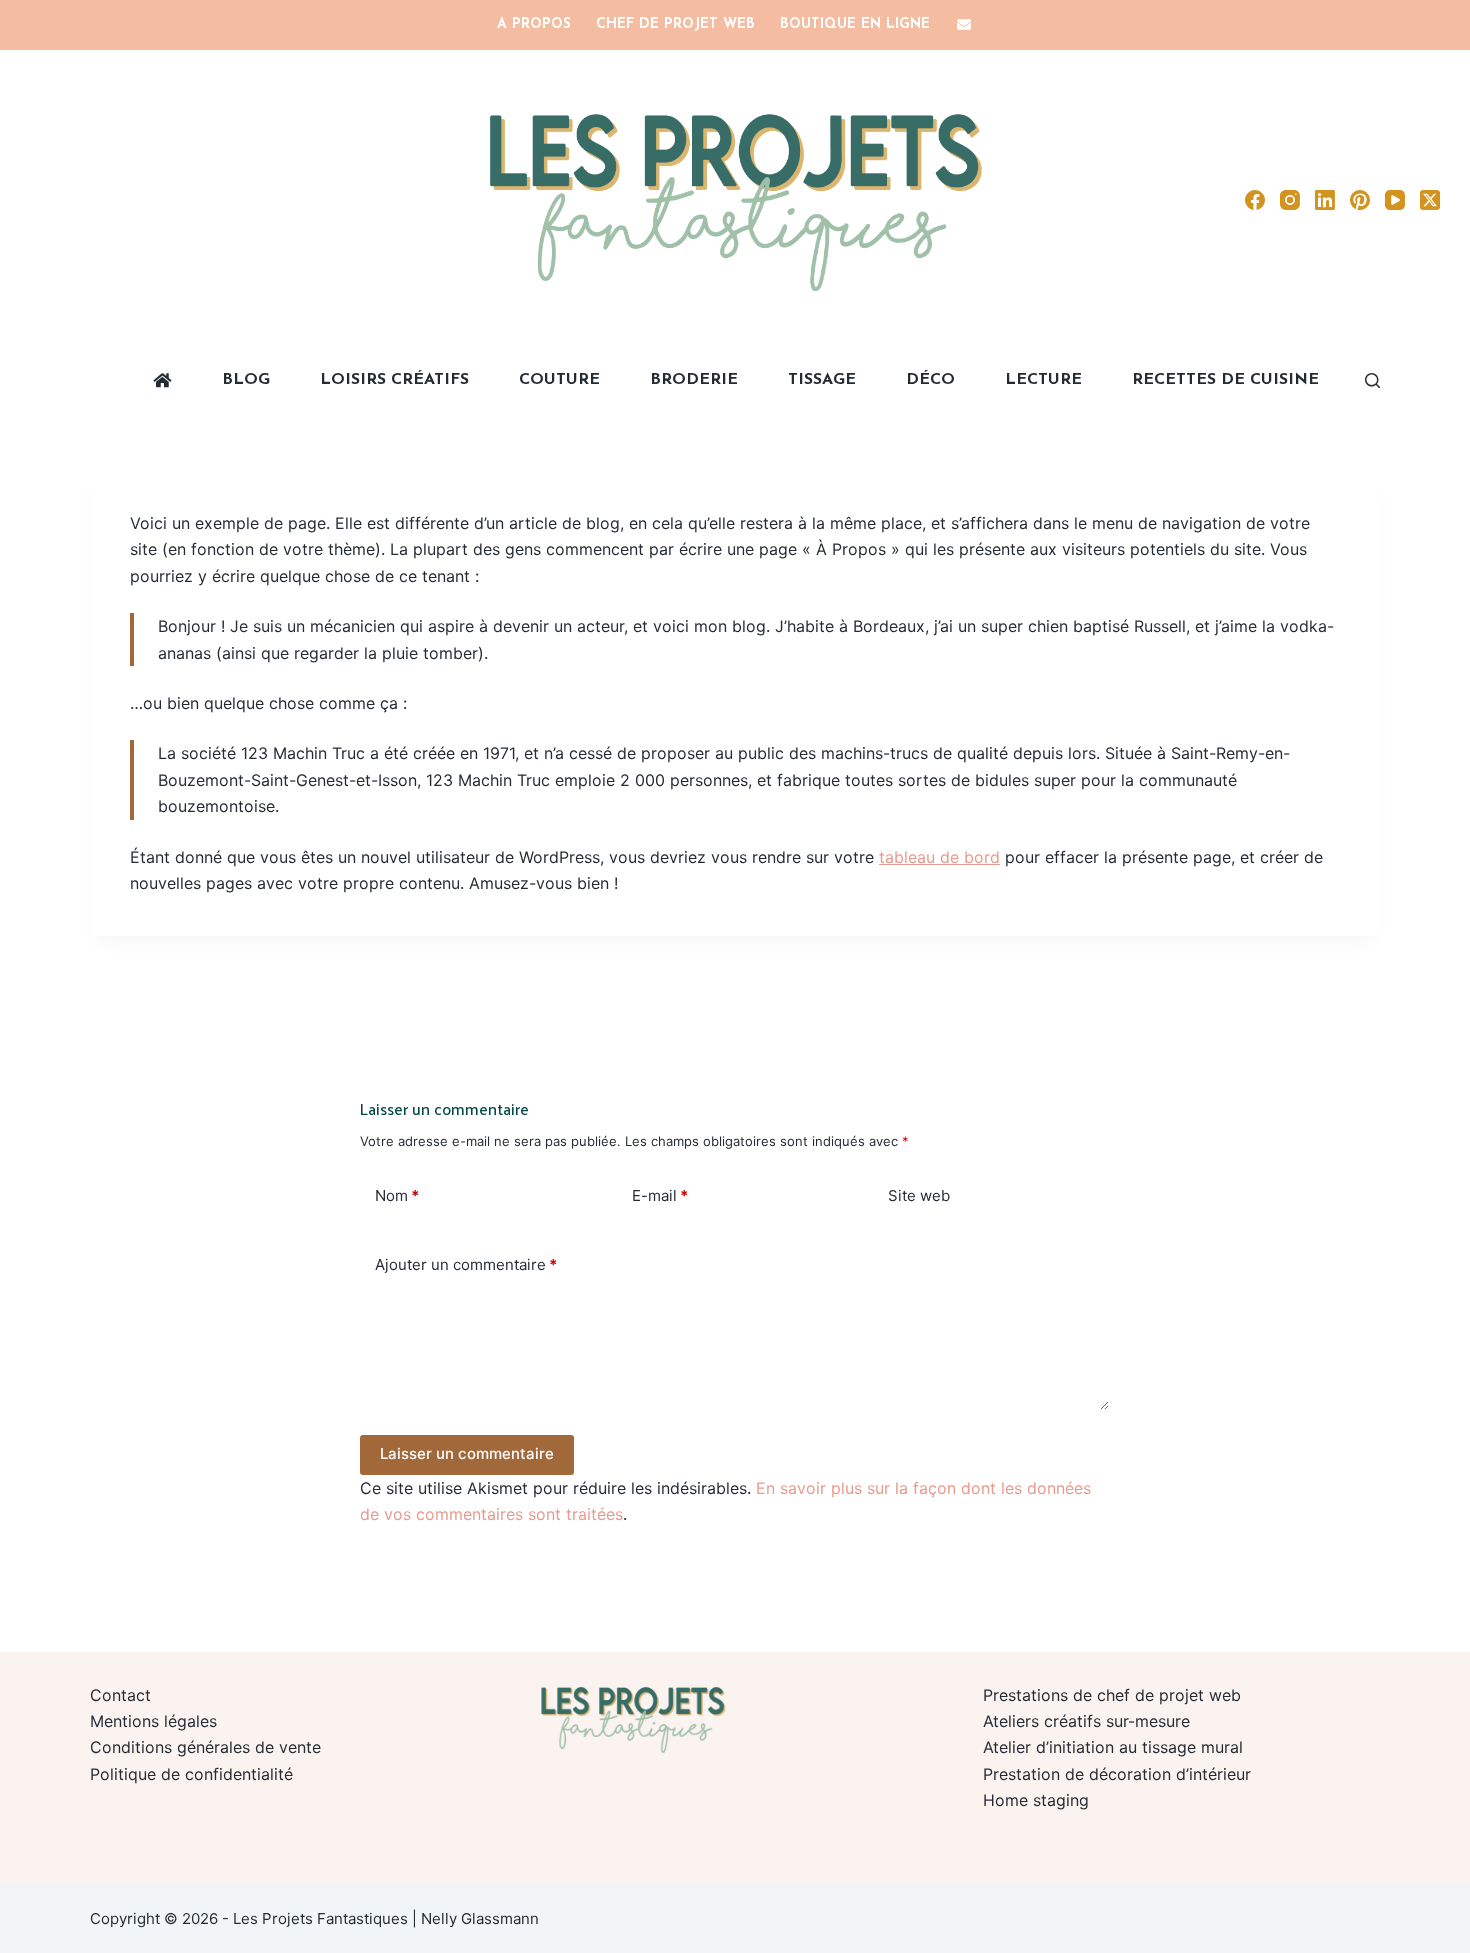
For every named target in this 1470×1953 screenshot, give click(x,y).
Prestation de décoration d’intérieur (1117, 1774)
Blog (246, 380)
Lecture (1043, 380)
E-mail (660, 1195)
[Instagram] (1290, 200)
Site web (919, 1195)
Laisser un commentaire (467, 1453)
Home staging (1036, 1800)
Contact (120, 1695)
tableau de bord (939, 857)
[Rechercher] (1372, 380)
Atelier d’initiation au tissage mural (1113, 1747)
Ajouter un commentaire (466, 1264)
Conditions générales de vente (205, 1747)
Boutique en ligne (855, 24)
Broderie (694, 380)
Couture (559, 380)
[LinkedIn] (1325, 200)
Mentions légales (153, 1721)
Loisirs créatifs (394, 380)
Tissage (822, 380)
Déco (930, 380)
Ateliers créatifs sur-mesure (1086, 1721)
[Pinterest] (1360, 200)
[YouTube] (1395, 200)
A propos (534, 24)
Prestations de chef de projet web (1112, 1695)
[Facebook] (1255, 200)
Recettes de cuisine (1225, 380)
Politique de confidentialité (191, 1774)
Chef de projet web (675, 24)
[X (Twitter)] (1430, 200)
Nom (397, 1195)
